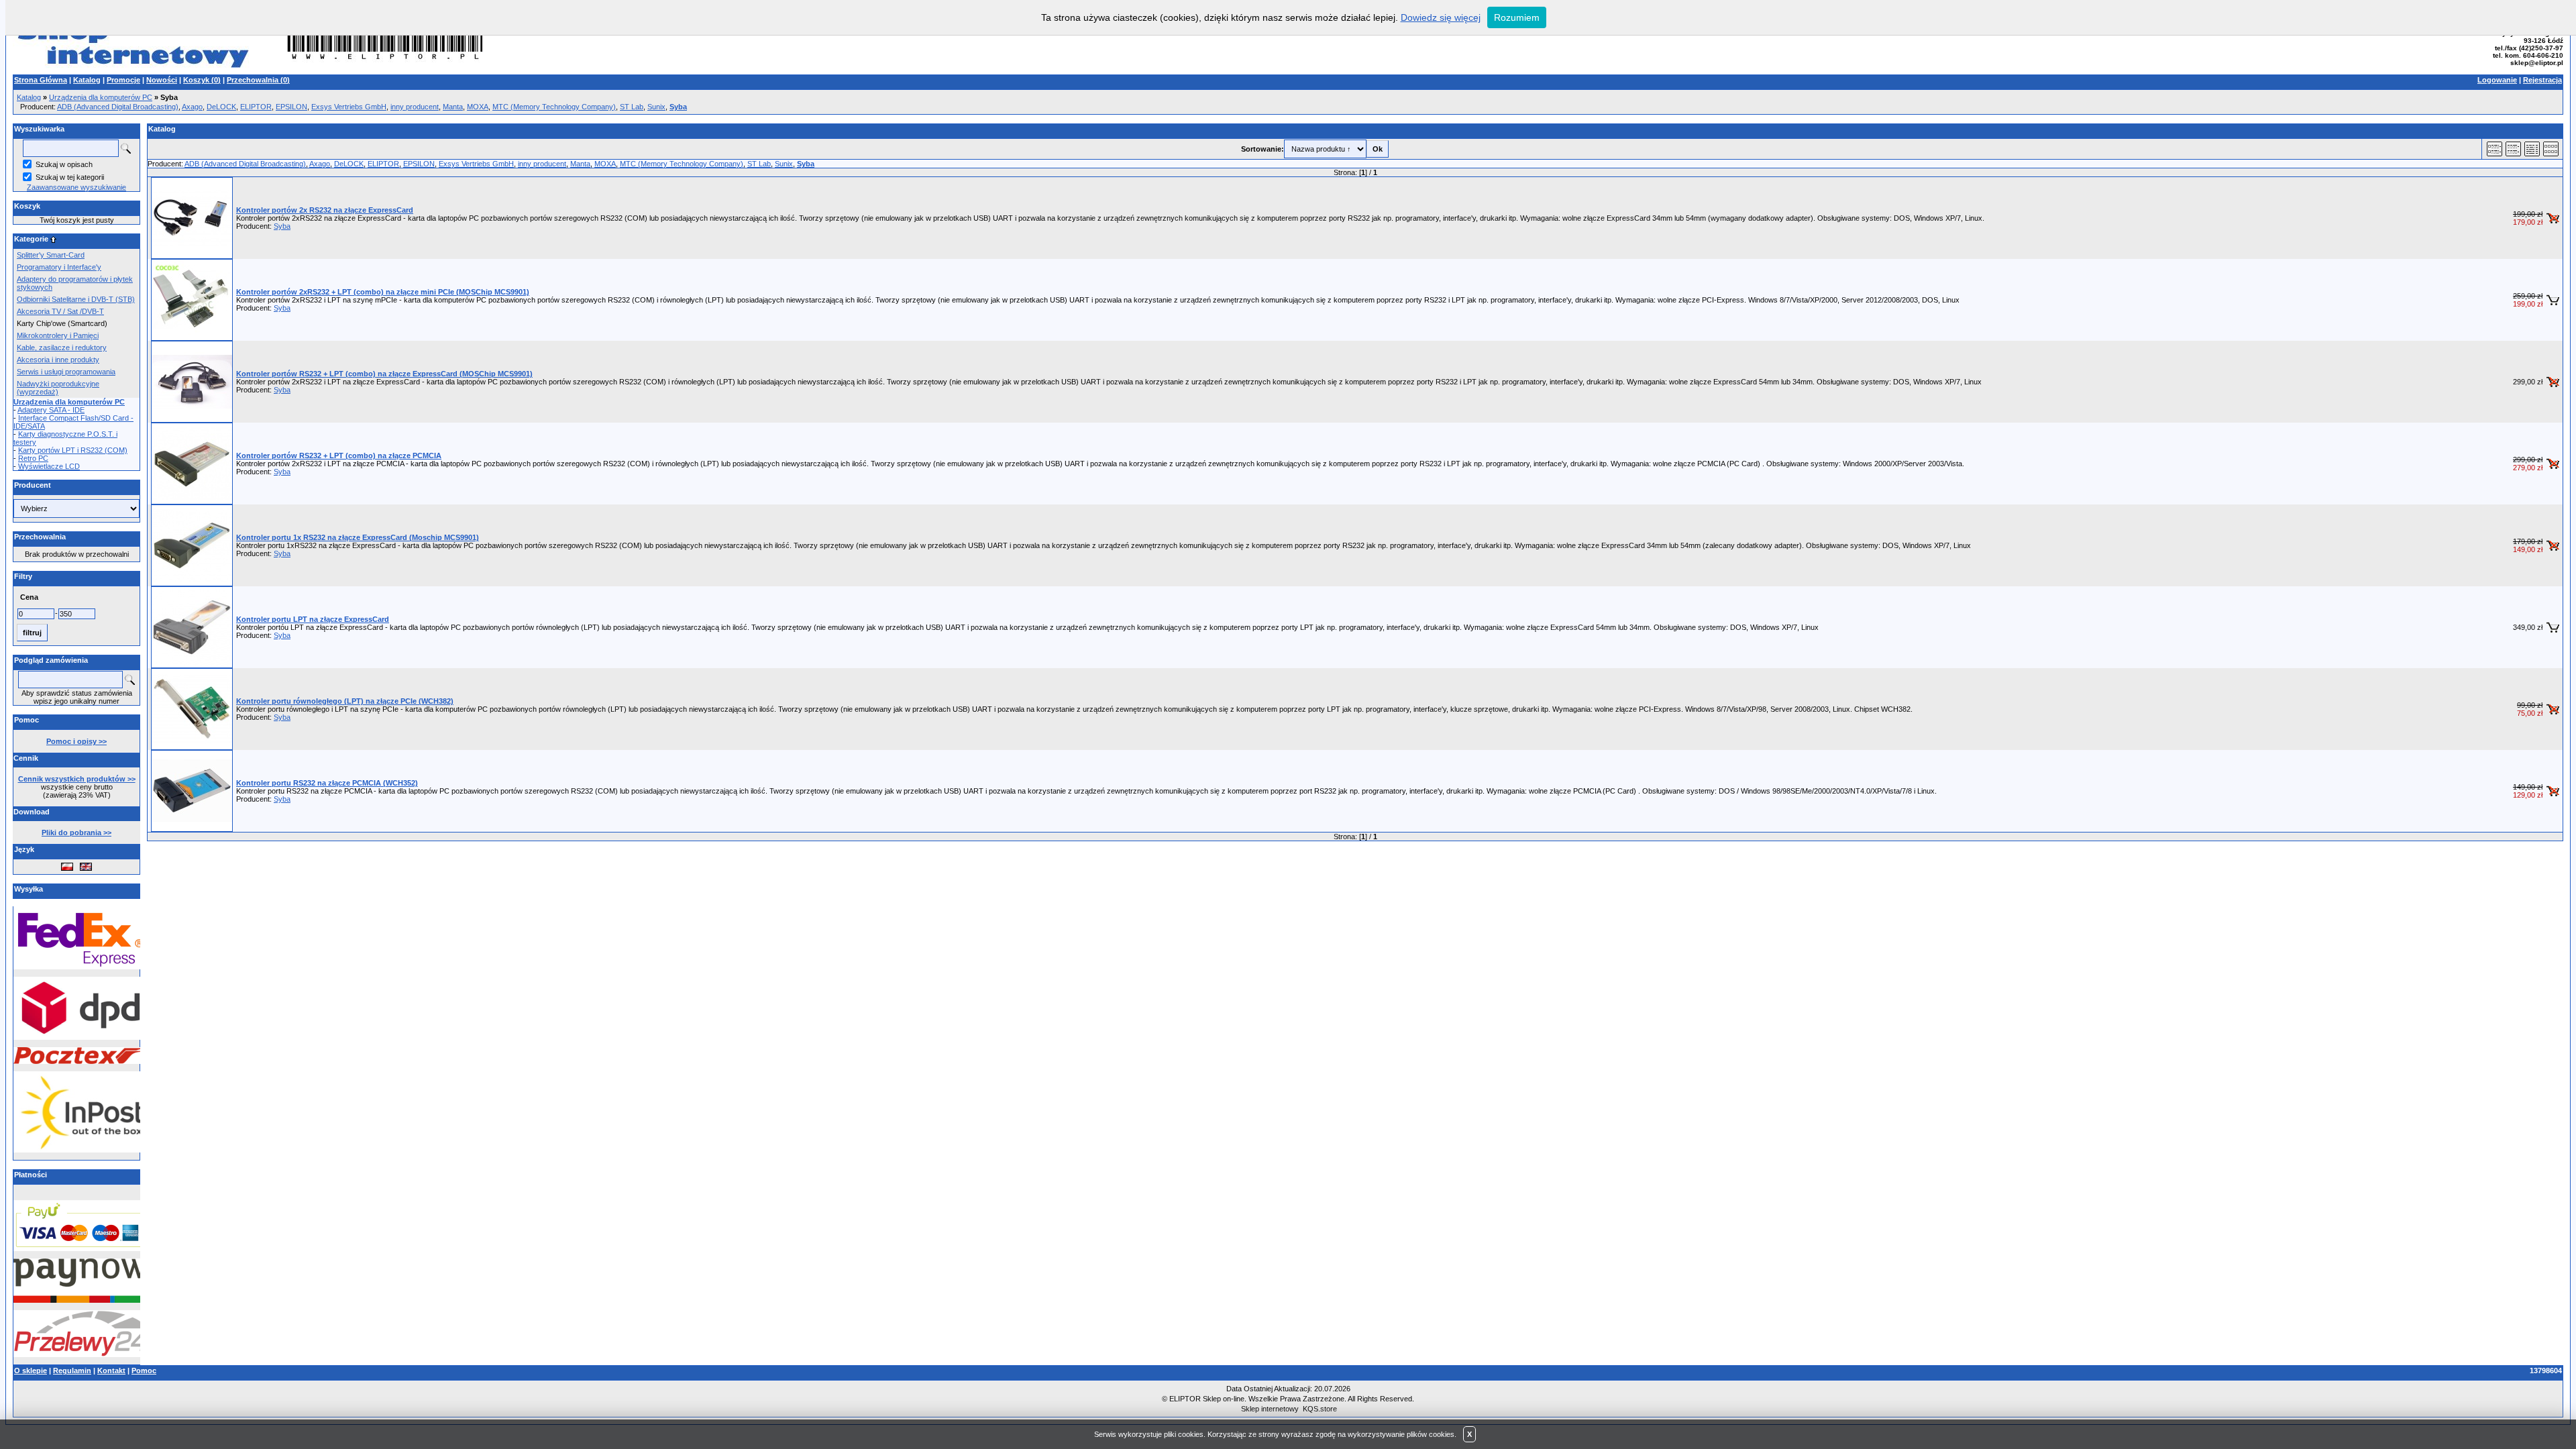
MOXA (478, 107)
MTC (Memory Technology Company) (554, 107)
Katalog (87, 80)
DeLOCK (221, 107)
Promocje (123, 80)
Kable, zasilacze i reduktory (62, 347)
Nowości (162, 80)
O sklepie (31, 1371)
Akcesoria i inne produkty (58, 360)
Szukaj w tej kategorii (70, 177)
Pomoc (144, 1371)
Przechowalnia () (258, 80)
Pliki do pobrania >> (76, 833)
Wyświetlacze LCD (49, 466)
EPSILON (291, 107)
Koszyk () (202, 80)
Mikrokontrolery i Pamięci (58, 335)
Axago (192, 107)
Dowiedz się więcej (1441, 17)
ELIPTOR (256, 107)
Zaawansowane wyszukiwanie (76, 187)
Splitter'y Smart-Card (51, 255)
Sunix (656, 107)
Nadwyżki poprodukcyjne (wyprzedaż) (58, 388)
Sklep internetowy (1270, 1409)
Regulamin (72, 1371)
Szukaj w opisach (64, 164)
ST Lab (632, 107)
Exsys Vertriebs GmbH (349, 107)
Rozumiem (1517, 17)
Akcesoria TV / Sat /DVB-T (60, 311)
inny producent (415, 107)
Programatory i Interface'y (59, 267)
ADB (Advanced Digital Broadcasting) (118, 107)
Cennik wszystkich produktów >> (77, 779)
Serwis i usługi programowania (66, 372)
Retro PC (33, 458)
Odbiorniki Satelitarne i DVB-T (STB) (76, 299)
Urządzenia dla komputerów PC (101, 97)
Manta (453, 107)
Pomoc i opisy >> (76, 741)
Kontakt (111, 1371)
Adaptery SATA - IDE (51, 410)
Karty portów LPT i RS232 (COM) (73, 450)
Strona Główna (41, 80)
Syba (282, 226)
